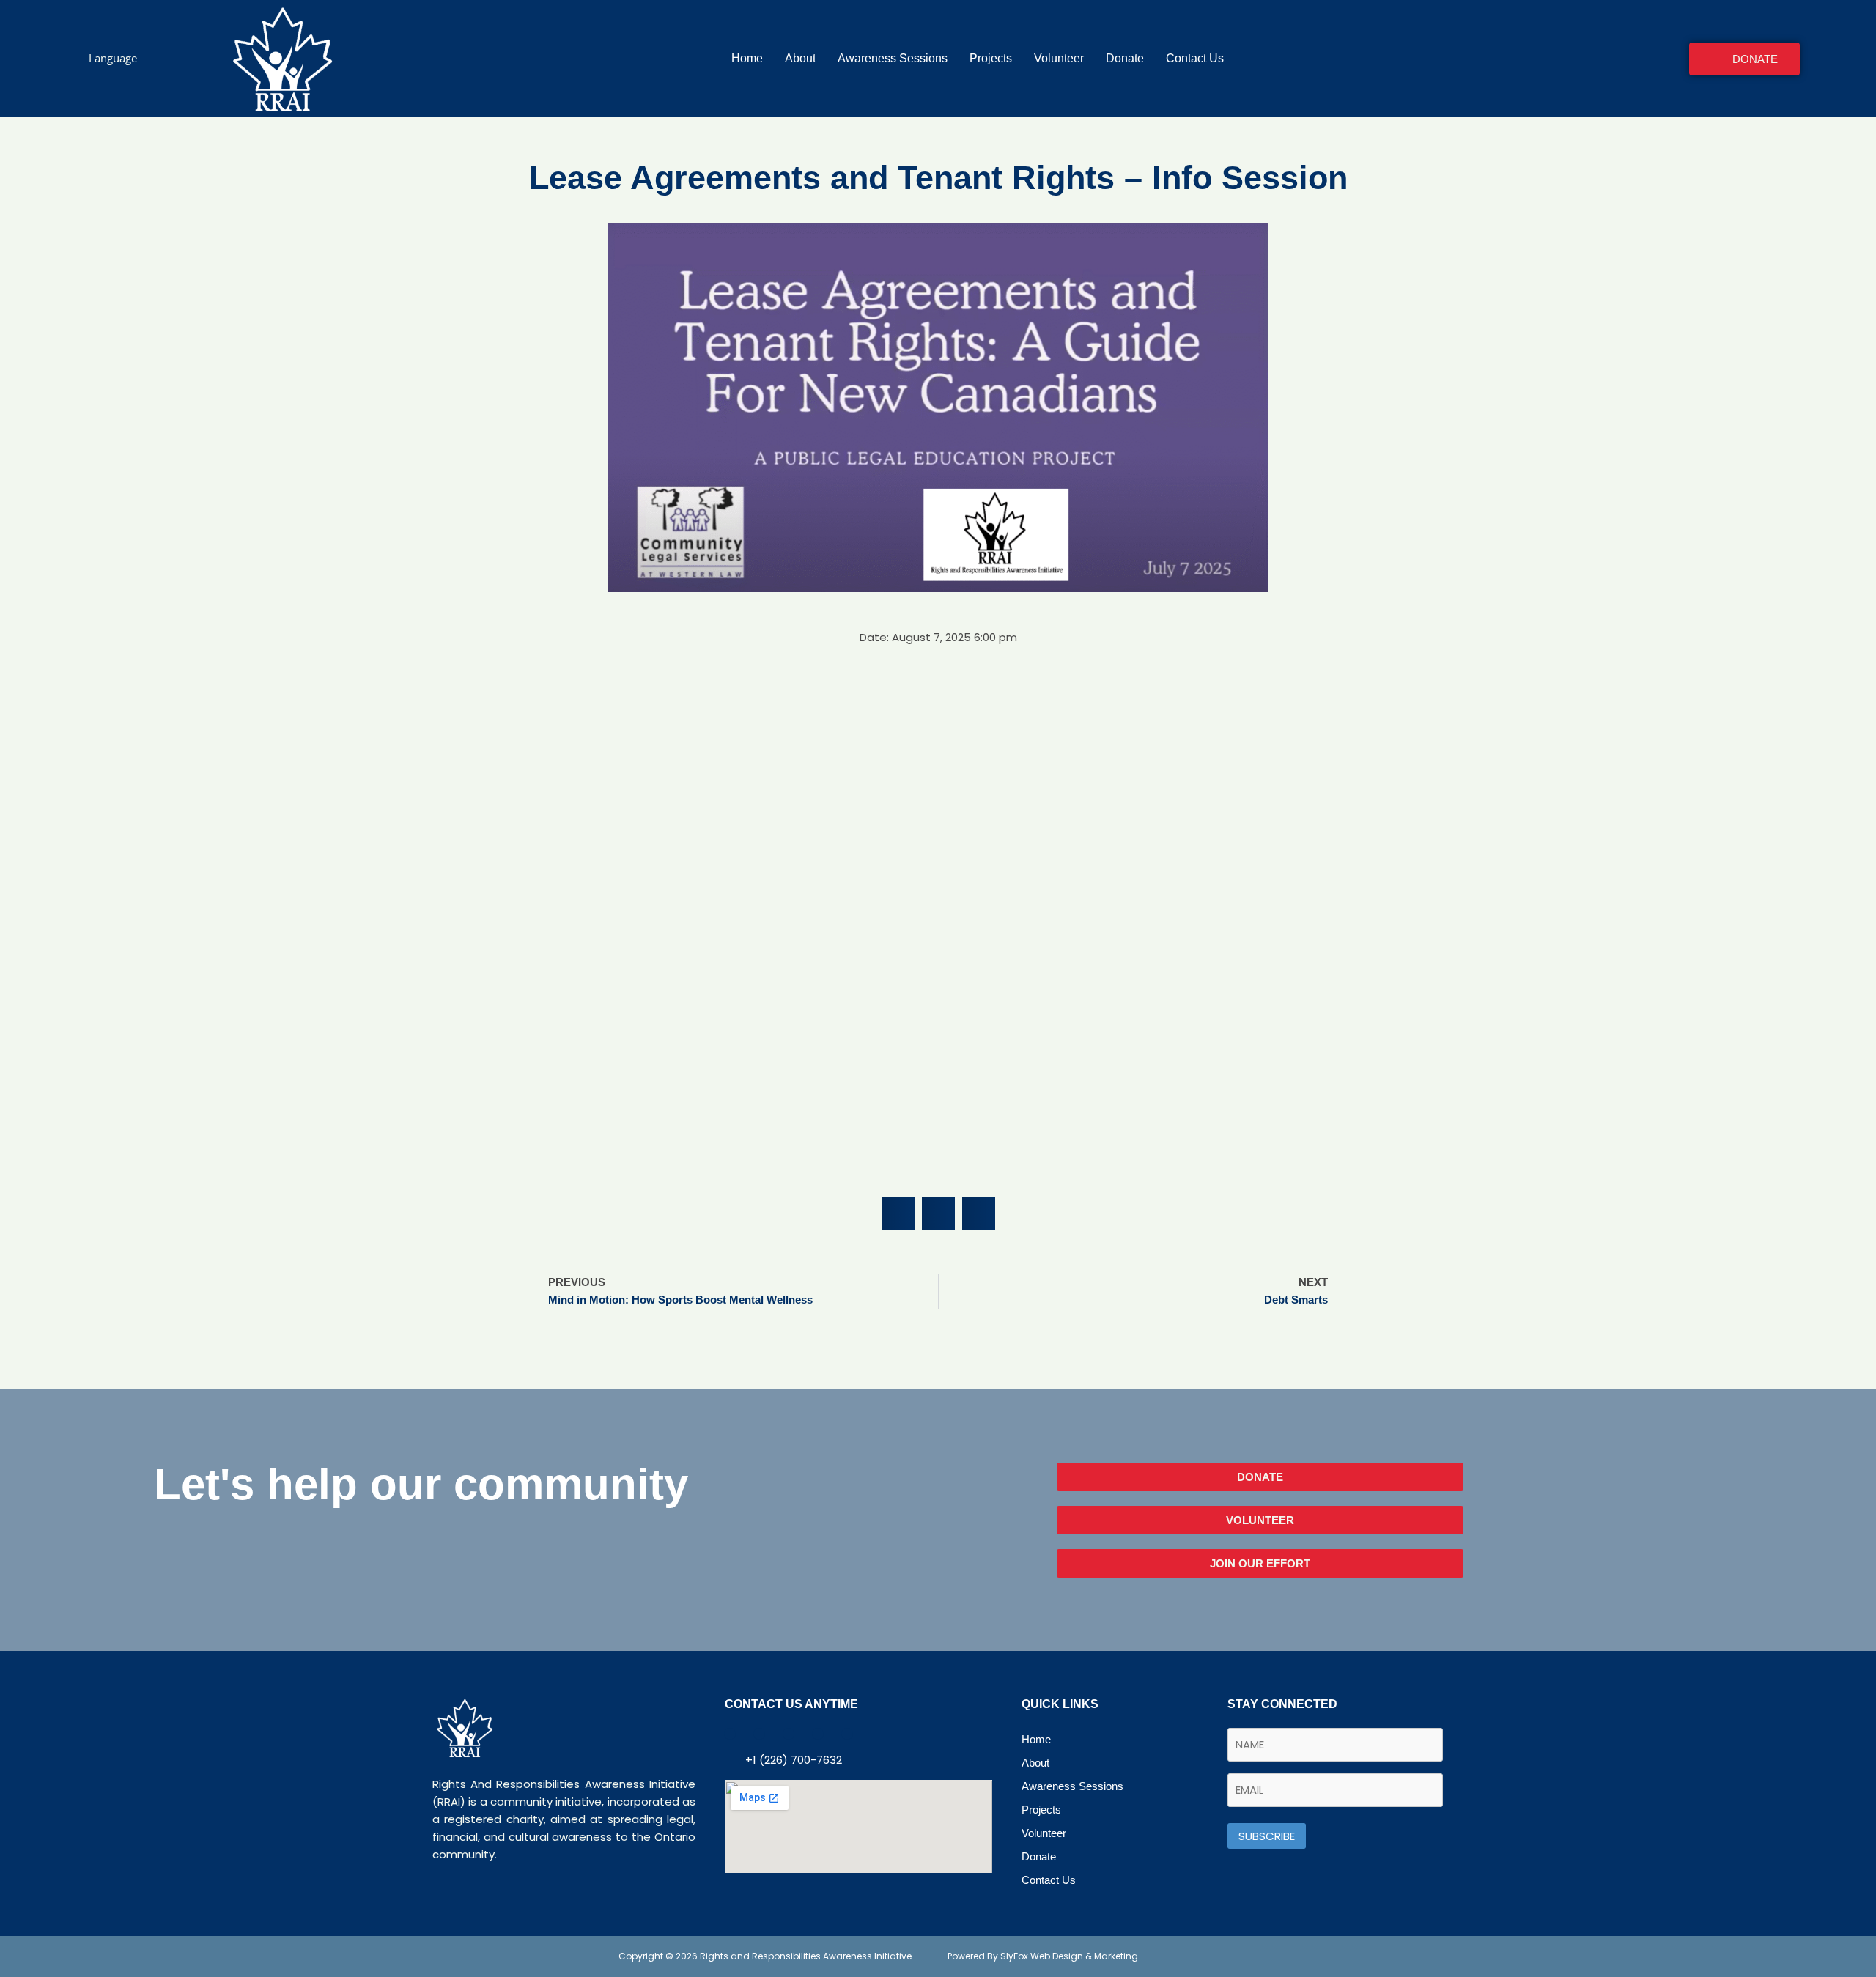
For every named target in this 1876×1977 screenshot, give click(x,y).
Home (747, 58)
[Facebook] (730, 1734)
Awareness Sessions (893, 58)
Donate (1125, 58)
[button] (898, 1213)
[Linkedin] (818, 1734)
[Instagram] (847, 1734)
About (800, 58)
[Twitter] (759, 1734)
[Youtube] (789, 1734)
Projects (991, 58)
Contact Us (1195, 58)
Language (113, 58)
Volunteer (1059, 58)
